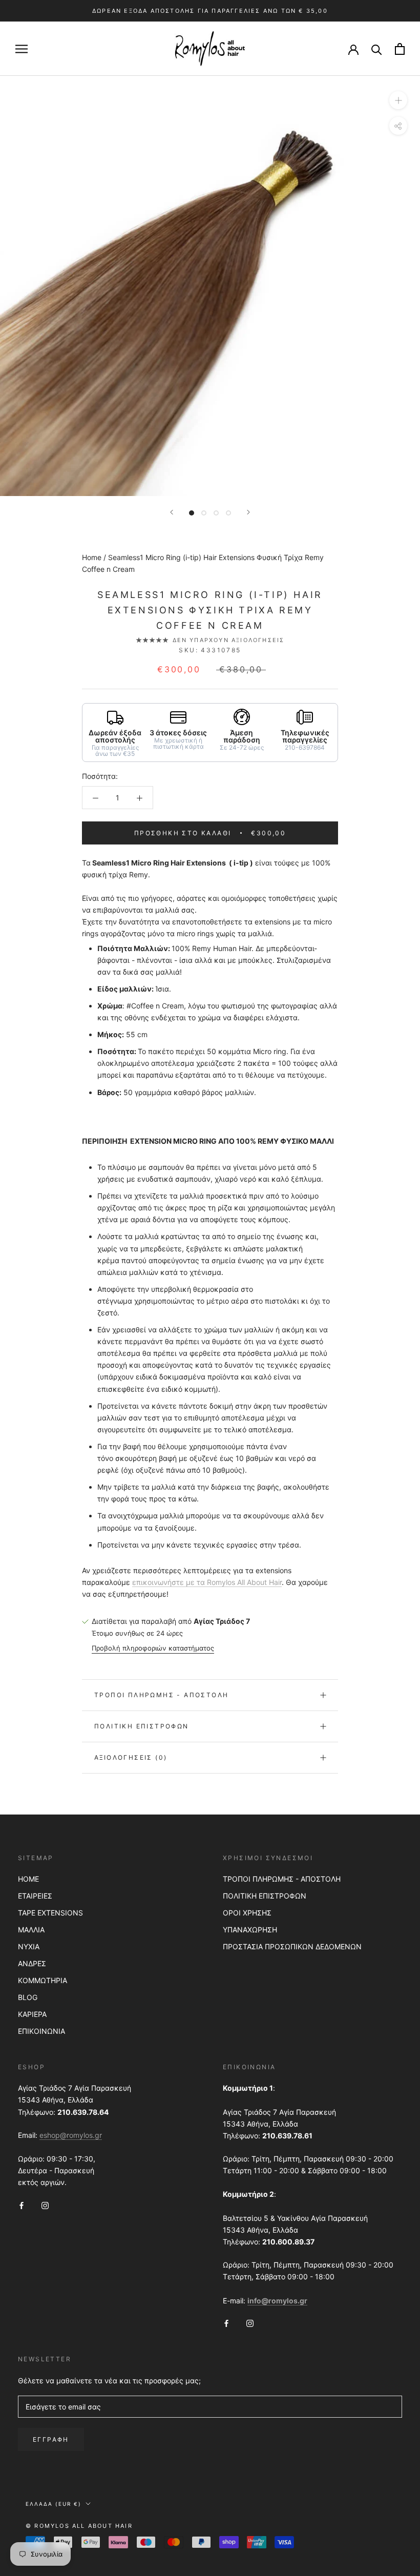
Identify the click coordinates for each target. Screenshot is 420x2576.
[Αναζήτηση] (377, 49)
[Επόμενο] (248, 512)
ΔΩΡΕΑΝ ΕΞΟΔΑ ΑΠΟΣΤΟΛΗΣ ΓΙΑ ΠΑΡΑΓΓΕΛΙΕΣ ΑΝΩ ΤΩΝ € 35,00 (210, 11)
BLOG (28, 1997)
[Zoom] (398, 100)
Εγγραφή (51, 2439)
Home (92, 557)
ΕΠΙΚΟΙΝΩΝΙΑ (41, 2031)
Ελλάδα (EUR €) (54, 2504)
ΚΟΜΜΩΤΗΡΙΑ (43, 1980)
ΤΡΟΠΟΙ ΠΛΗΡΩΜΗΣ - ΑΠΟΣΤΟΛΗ (282, 1879)
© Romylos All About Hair (79, 2526)
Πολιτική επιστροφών (142, 1726)
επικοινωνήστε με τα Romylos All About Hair (207, 1582)
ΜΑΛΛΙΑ (31, 1930)
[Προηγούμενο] (172, 512)
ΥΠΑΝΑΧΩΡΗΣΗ (250, 1930)
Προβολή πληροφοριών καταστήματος (153, 1648)
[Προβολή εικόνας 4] (228, 513)
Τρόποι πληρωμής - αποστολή (161, 1695)
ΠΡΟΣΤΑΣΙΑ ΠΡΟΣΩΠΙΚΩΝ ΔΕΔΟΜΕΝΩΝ (292, 1946)
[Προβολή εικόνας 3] (216, 513)
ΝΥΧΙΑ (29, 1946)
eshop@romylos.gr (71, 2135)
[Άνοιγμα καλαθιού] (400, 49)
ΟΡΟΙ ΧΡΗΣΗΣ (247, 1913)
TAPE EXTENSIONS (50, 1913)
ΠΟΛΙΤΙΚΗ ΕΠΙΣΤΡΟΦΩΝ (265, 1896)
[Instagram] (45, 2204)
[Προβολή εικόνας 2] (204, 513)
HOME (28, 1879)
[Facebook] (22, 2204)
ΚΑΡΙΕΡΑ (32, 2014)
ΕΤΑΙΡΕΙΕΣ (35, 1896)
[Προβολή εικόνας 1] (192, 513)
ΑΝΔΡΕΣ (32, 1963)
